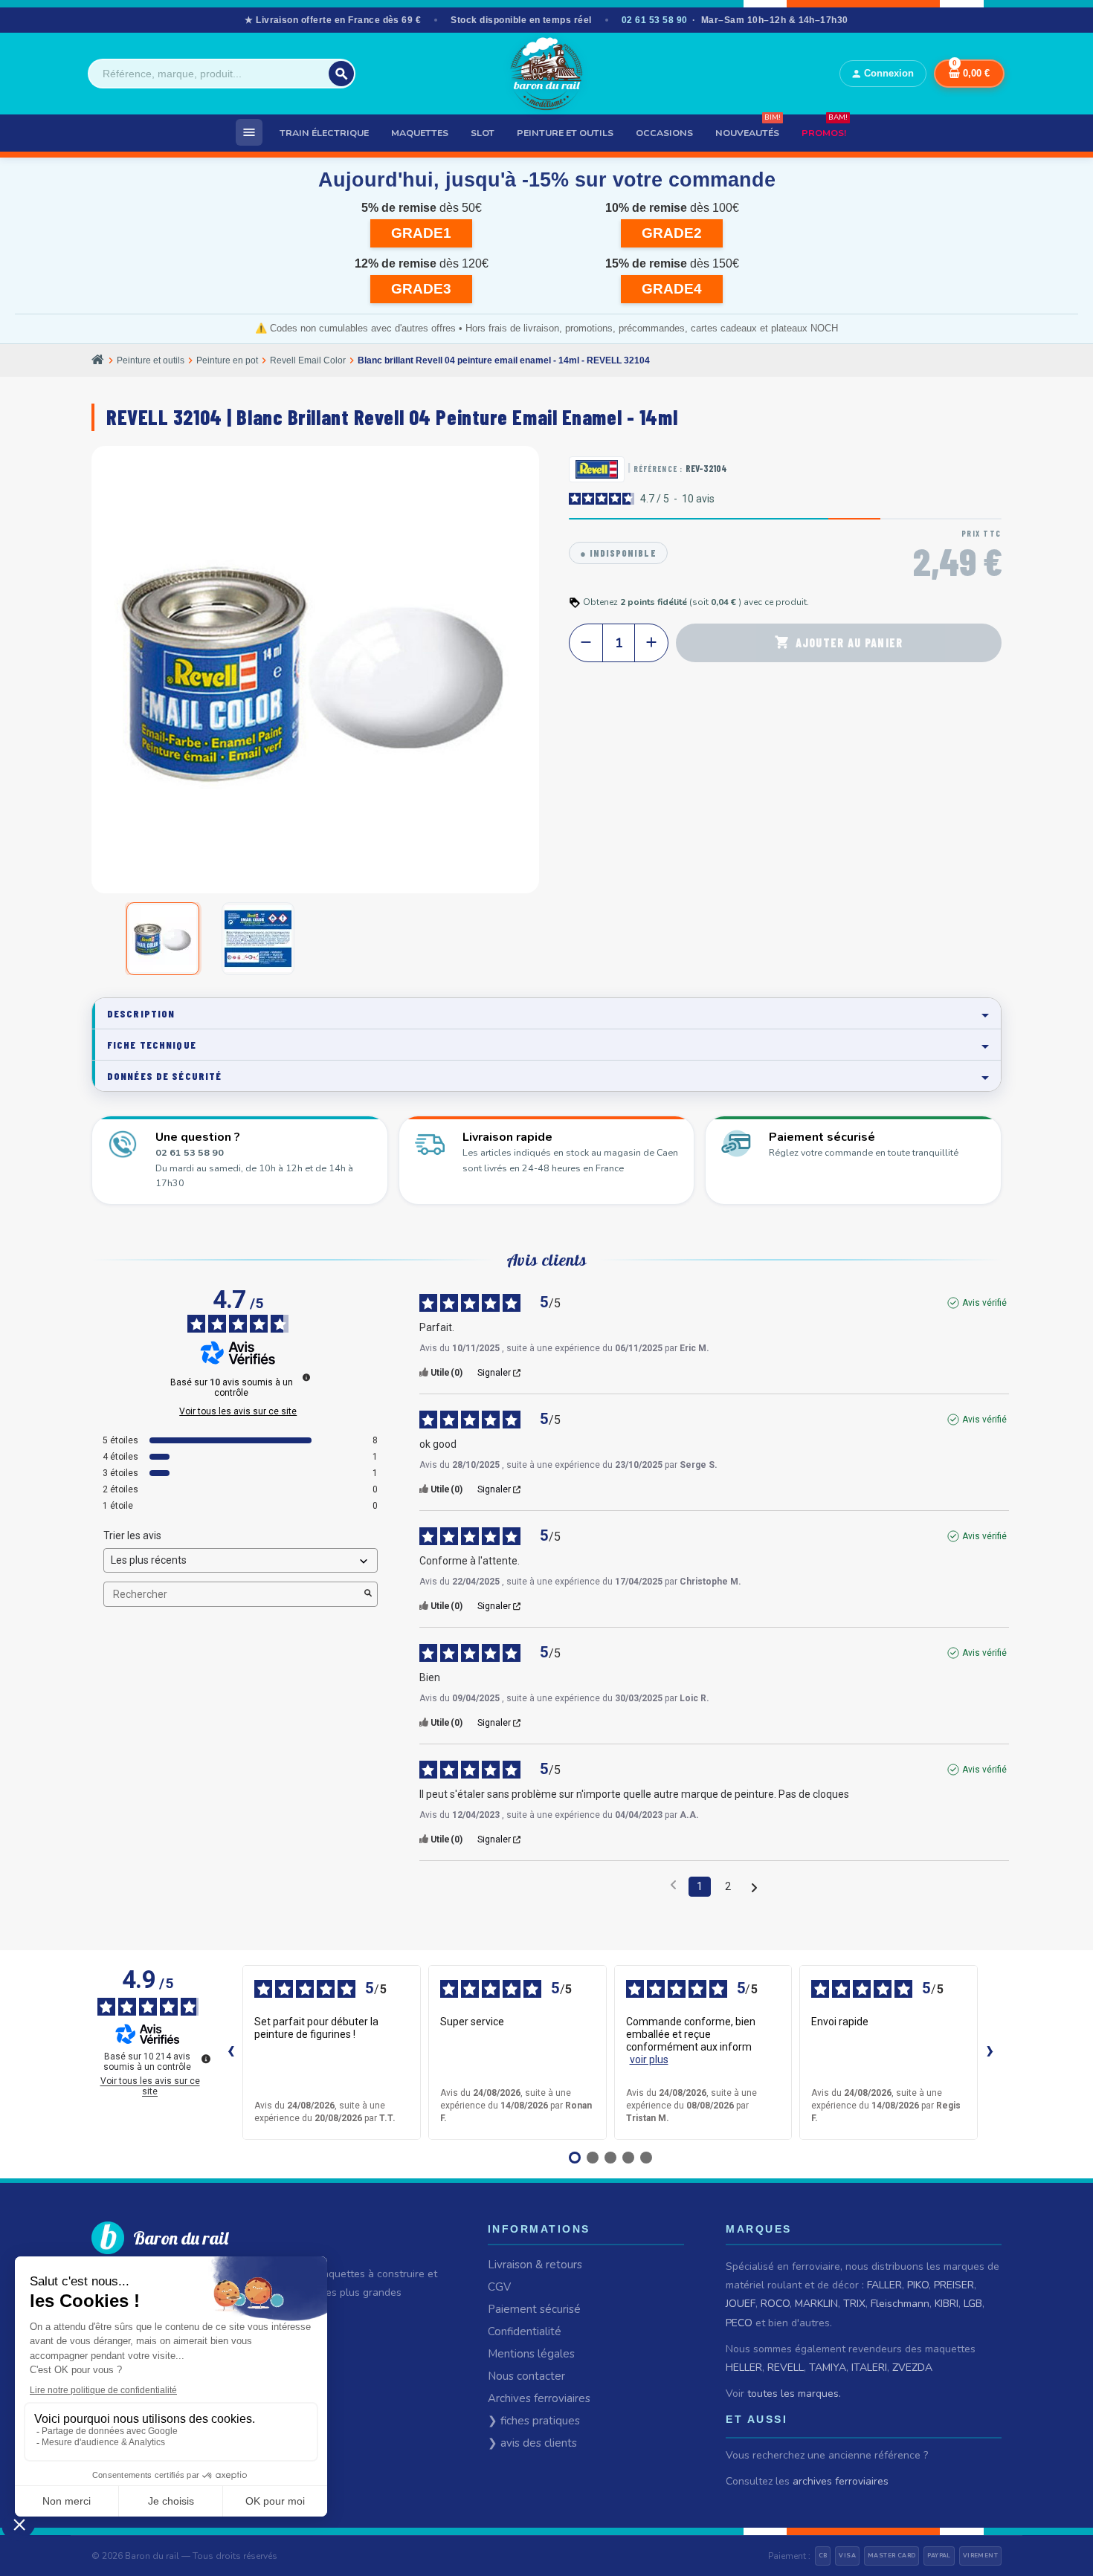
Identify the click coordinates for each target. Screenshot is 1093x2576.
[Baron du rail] (546, 74)
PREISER (954, 2285)
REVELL (786, 2368)
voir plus (649, 2059)
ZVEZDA (912, 2368)
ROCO (775, 2304)
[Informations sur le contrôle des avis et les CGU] (306, 1377)
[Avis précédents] (673, 1885)
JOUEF (741, 2304)
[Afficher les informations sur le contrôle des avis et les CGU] (206, 2059)
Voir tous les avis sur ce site (238, 1411)
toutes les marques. (794, 2394)
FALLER (884, 2285)
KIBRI (947, 2304)
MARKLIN (816, 2304)
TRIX (854, 2304)
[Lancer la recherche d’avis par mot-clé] (368, 1594)
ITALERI (869, 2368)
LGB (973, 2304)
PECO (739, 2323)
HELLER (744, 2368)
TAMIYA (828, 2368)
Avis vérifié (984, 1303)
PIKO (918, 2285)
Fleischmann (900, 2304)
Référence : (658, 469)
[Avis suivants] (754, 1887)
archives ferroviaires (841, 2481)
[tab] (546, 1013)
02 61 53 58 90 (655, 20)
